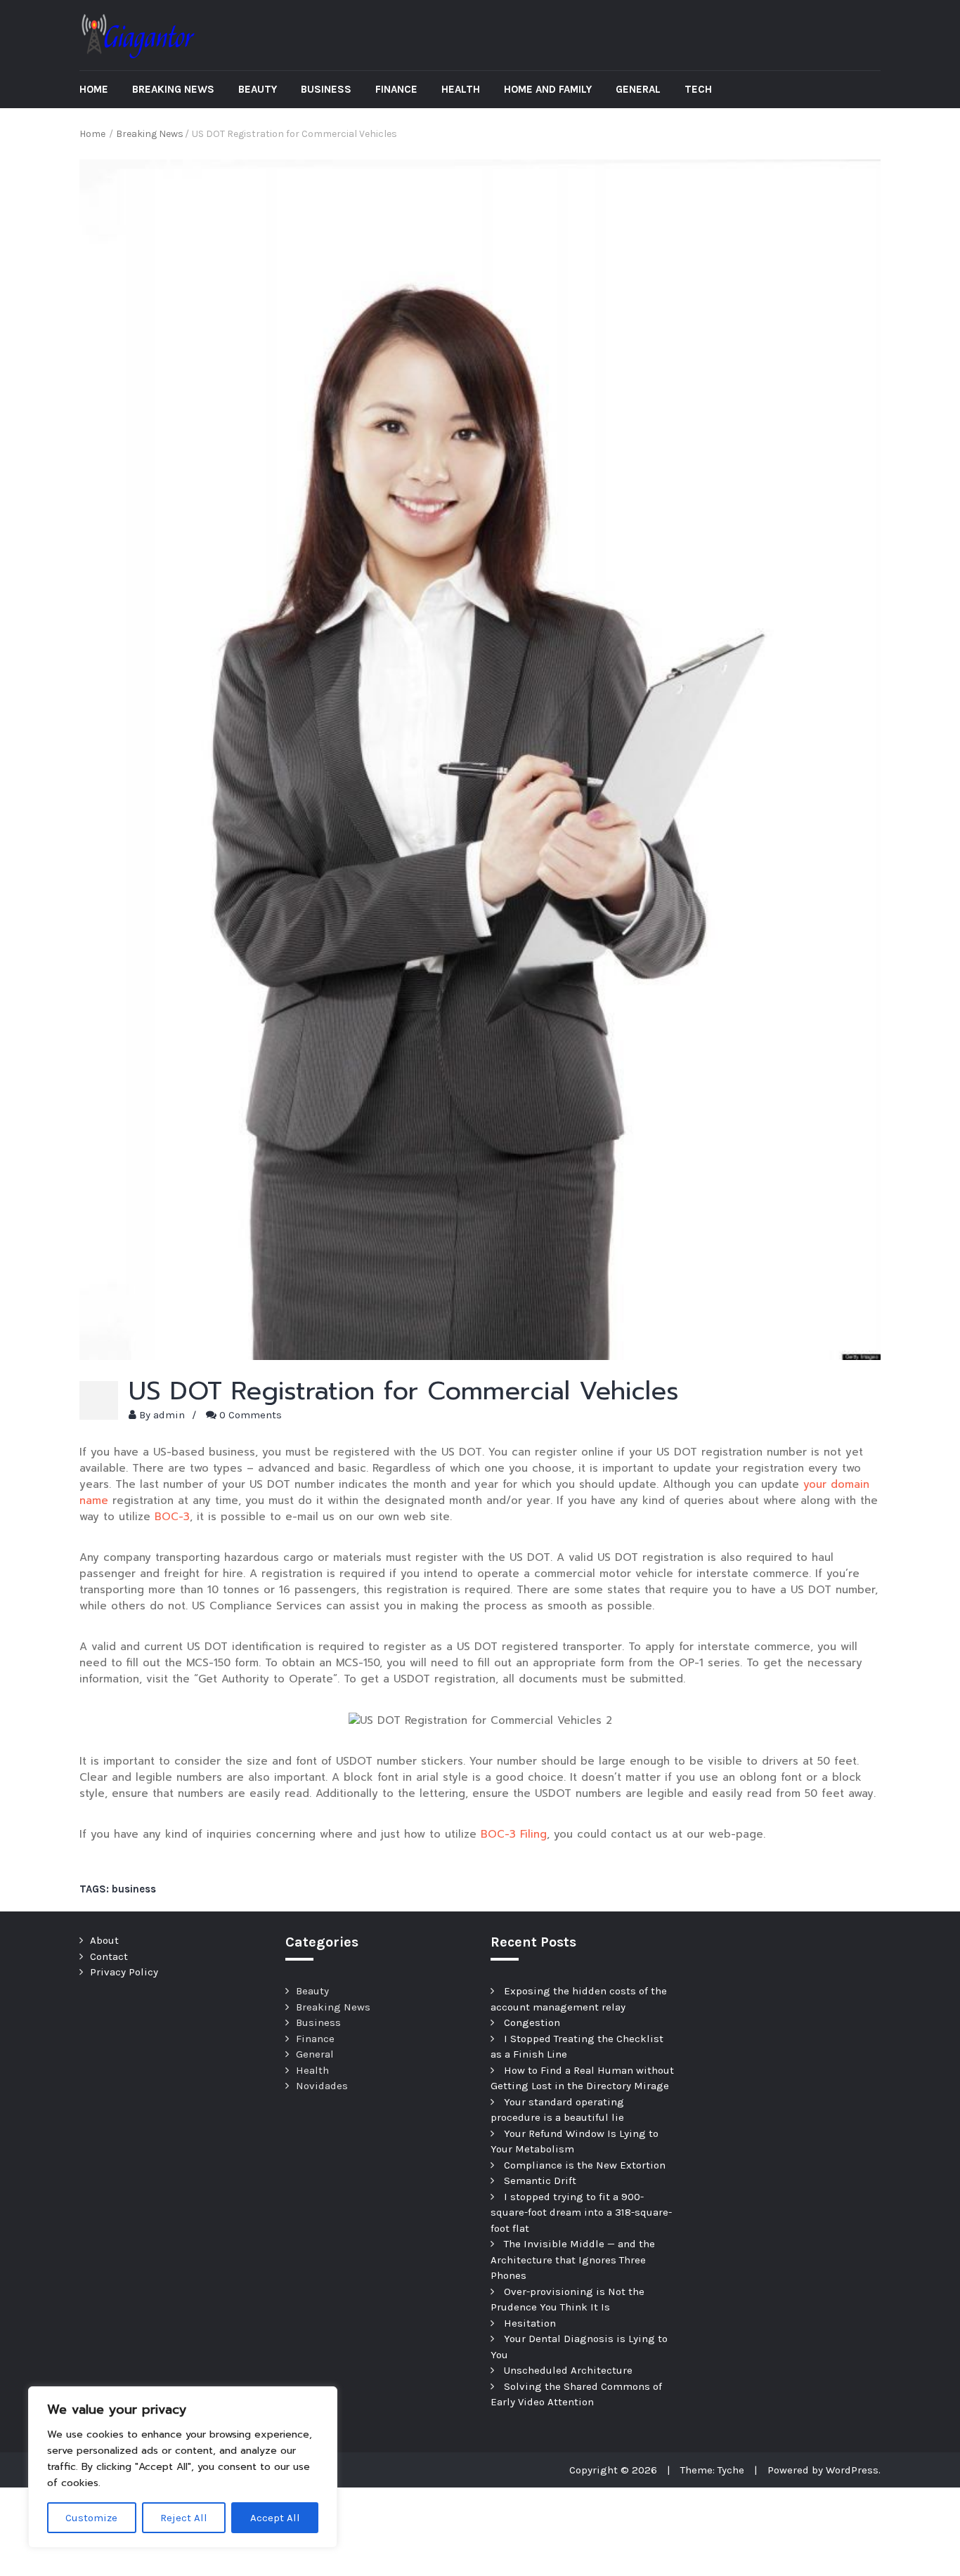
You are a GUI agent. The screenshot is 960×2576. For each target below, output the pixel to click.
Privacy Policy (124, 1972)
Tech (698, 89)
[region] (183, 2467)
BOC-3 (172, 1517)
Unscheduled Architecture (568, 2370)
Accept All (275, 2518)
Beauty (258, 89)
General (638, 89)
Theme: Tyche (712, 2470)
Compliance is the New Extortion (585, 2165)
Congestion (532, 2022)
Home (94, 89)
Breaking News (173, 89)
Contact (109, 1956)
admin (169, 1415)
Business (326, 89)
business (134, 1889)
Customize (91, 2518)
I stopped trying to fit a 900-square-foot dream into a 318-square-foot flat (581, 2212)
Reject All (184, 2518)
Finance (396, 89)
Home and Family (548, 89)
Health (461, 89)
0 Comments (251, 1415)
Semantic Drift (540, 2181)
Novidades (322, 2086)
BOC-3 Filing (514, 1834)
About (104, 1940)
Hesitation (530, 2323)
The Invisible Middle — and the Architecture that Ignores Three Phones (573, 2260)
